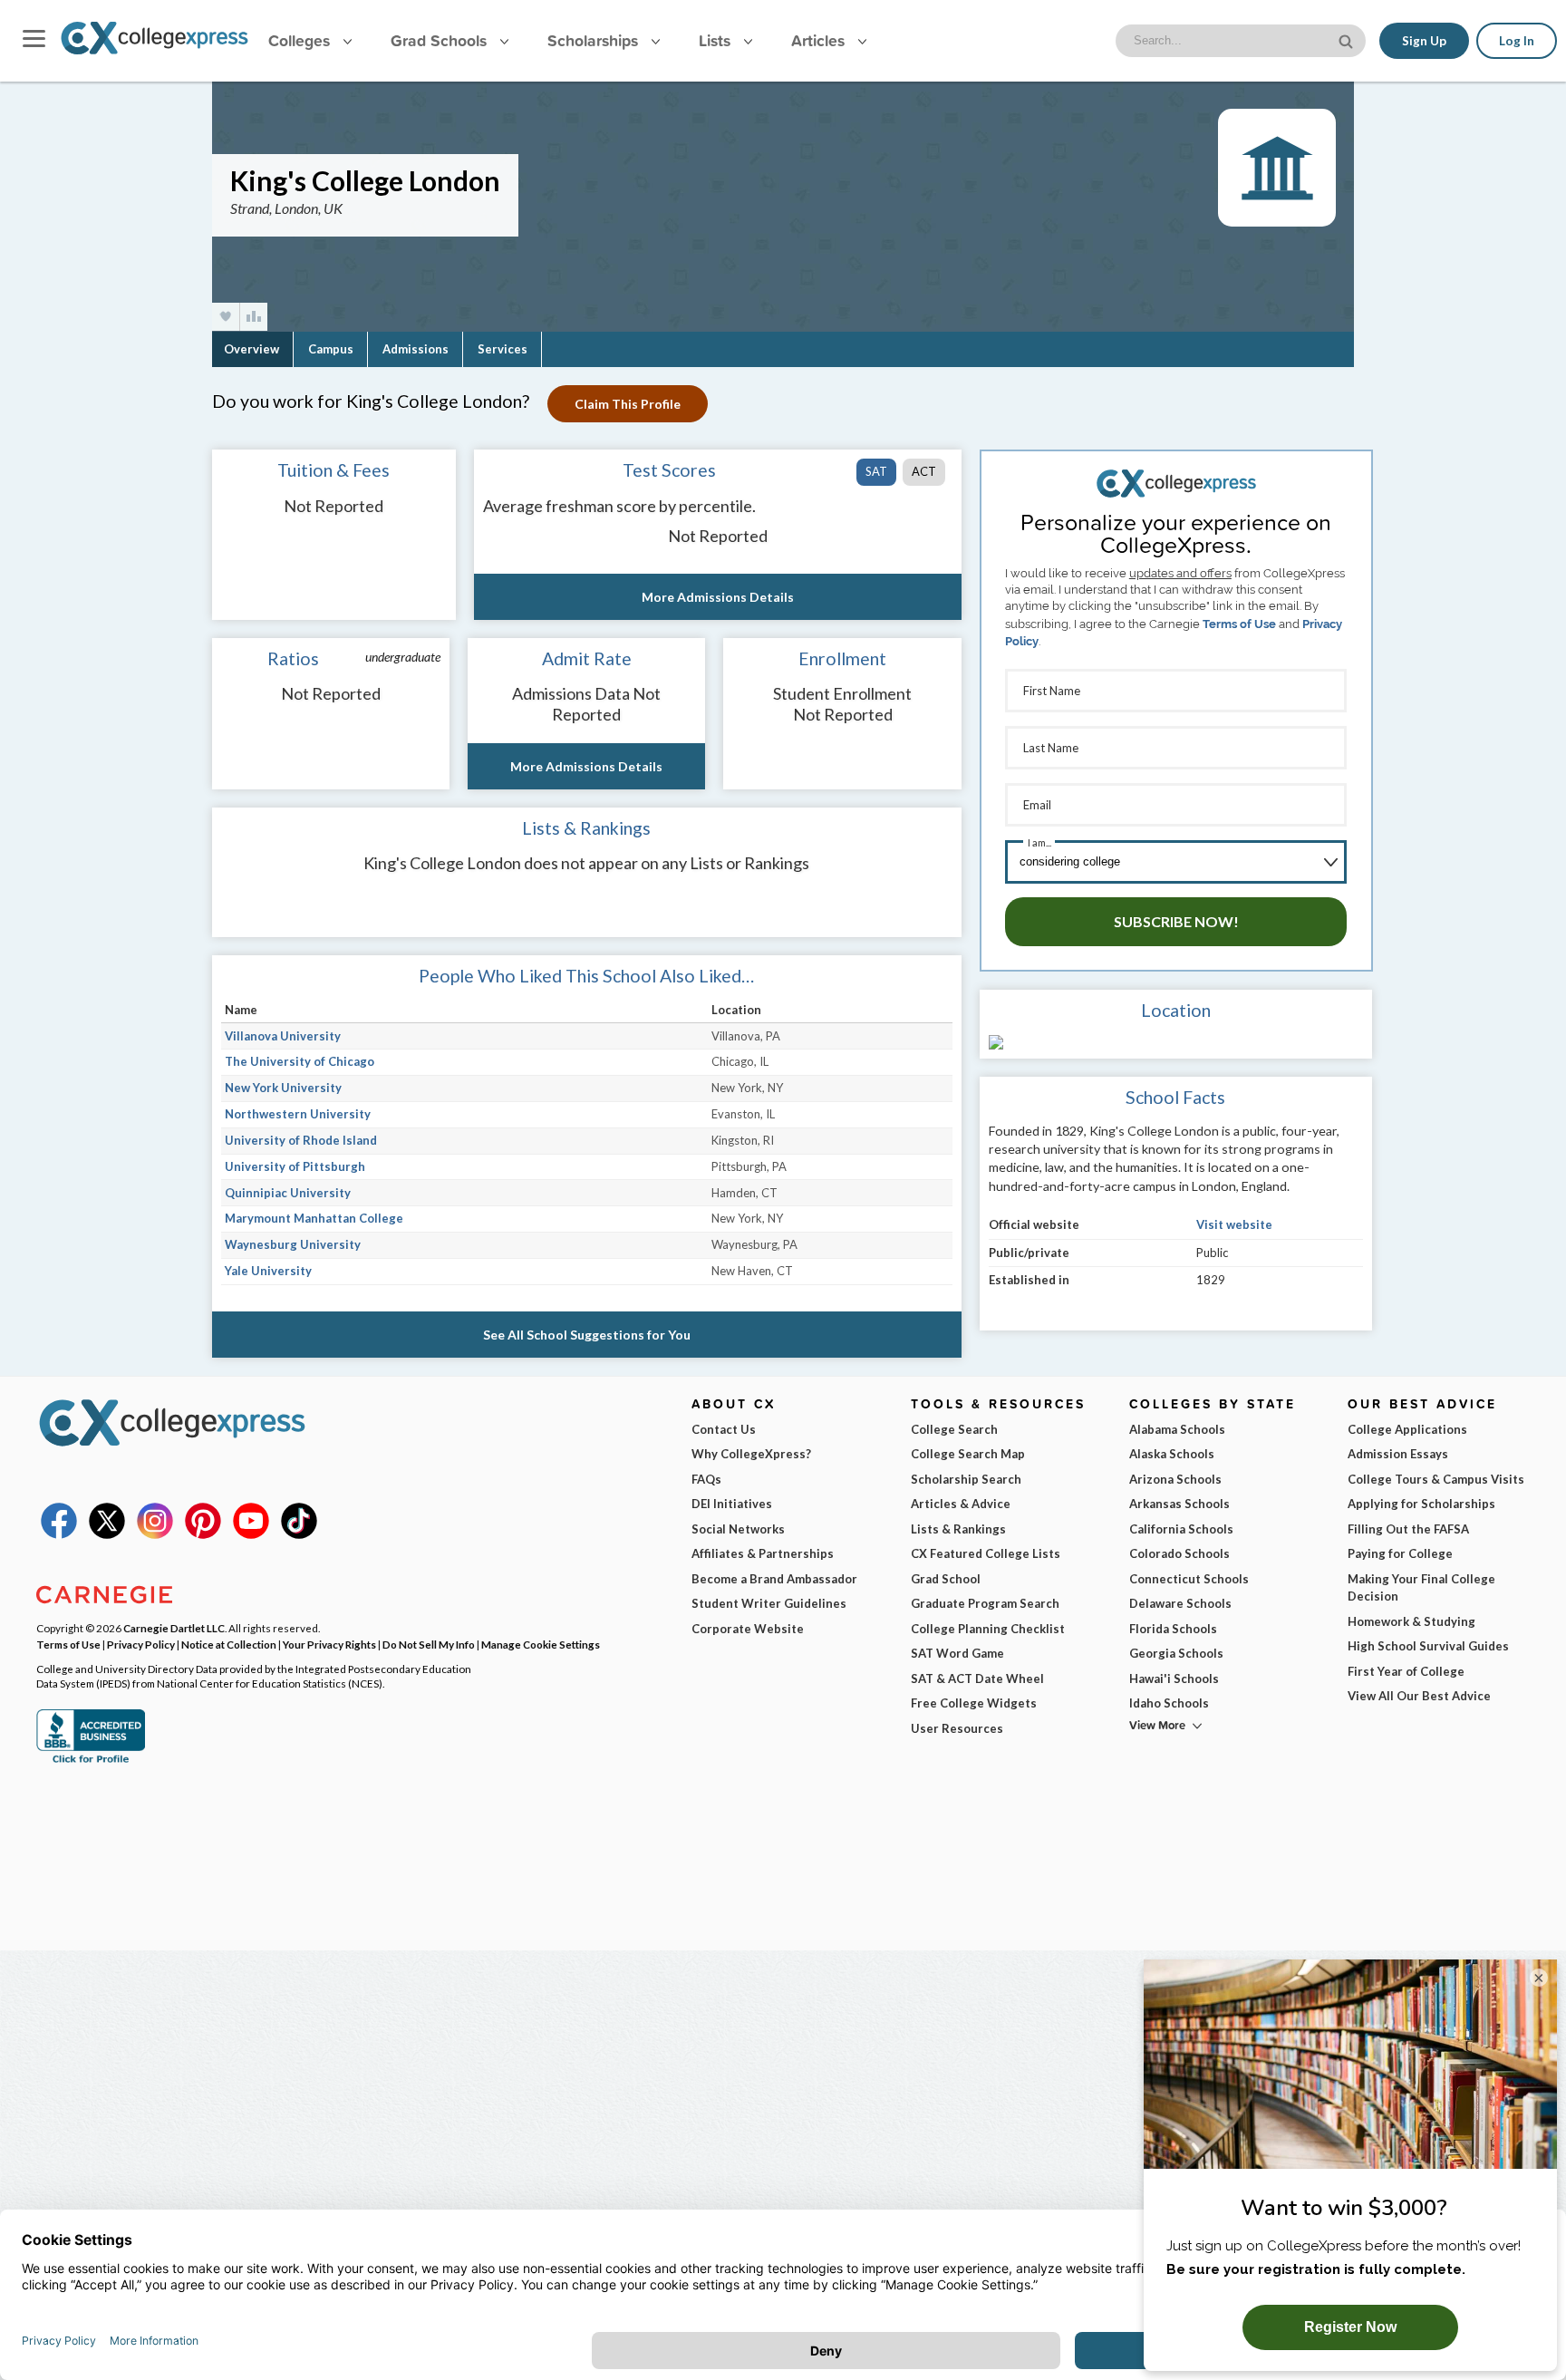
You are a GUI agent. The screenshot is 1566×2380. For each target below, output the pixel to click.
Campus (331, 349)
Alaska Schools (1172, 1454)
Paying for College (1400, 1553)
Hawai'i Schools (1174, 1679)
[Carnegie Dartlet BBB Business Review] (91, 1761)
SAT (876, 471)
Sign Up (1424, 41)
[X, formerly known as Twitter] (107, 1534)
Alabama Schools (1177, 1429)
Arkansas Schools (1179, 1504)
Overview (251, 349)
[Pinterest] (203, 1534)
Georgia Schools (1176, 1653)
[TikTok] (299, 1534)
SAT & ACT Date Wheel (977, 1679)
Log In (1517, 41)
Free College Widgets (974, 1703)
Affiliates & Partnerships (763, 1553)
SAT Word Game (957, 1653)
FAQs (706, 1479)
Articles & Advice (961, 1504)
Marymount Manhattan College (314, 1218)
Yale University (268, 1271)
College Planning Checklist (988, 1629)
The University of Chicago (300, 1061)
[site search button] (1348, 39)
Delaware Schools (1180, 1603)
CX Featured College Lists (986, 1553)
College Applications (1407, 1429)
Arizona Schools (1175, 1479)
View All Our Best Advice (1419, 1696)
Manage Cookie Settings (541, 1644)
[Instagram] (155, 1534)
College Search (954, 1429)
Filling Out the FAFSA (1408, 1529)
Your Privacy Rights (329, 1644)
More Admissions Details (718, 597)
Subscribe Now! (1176, 921)
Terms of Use (1239, 624)
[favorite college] (226, 317)
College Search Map (968, 1454)
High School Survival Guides (1428, 1646)
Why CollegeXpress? (751, 1454)
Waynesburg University (293, 1244)
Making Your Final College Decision (1421, 1588)
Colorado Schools (1179, 1553)
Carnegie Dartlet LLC (174, 1628)
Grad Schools (441, 40)
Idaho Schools (1169, 1703)
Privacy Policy (141, 1644)
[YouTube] (251, 1534)
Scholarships (595, 40)
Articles (820, 40)
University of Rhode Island (301, 1140)
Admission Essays (1398, 1454)
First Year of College (1406, 1671)
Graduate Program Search (985, 1603)
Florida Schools (1173, 1629)
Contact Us (724, 1429)
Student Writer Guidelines (769, 1603)
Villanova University (283, 1036)
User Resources (957, 1728)
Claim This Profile (628, 404)
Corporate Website (748, 1629)
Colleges (299, 40)
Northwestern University (298, 1114)
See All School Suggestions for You (587, 1335)
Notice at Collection (229, 1644)
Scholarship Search (966, 1479)
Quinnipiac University (288, 1193)
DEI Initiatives (732, 1504)
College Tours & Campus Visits (1436, 1479)
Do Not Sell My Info (429, 1644)
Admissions (416, 349)
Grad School (946, 1579)
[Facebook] (59, 1534)
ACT (924, 471)
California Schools (1181, 1529)
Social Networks (738, 1529)
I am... (1039, 842)
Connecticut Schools (1189, 1579)
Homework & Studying (1411, 1621)
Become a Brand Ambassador (774, 1579)
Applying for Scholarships (1421, 1504)
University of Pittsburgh (295, 1166)
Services (503, 349)
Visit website (1234, 1224)
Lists (717, 40)
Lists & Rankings (958, 1529)
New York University (283, 1088)
